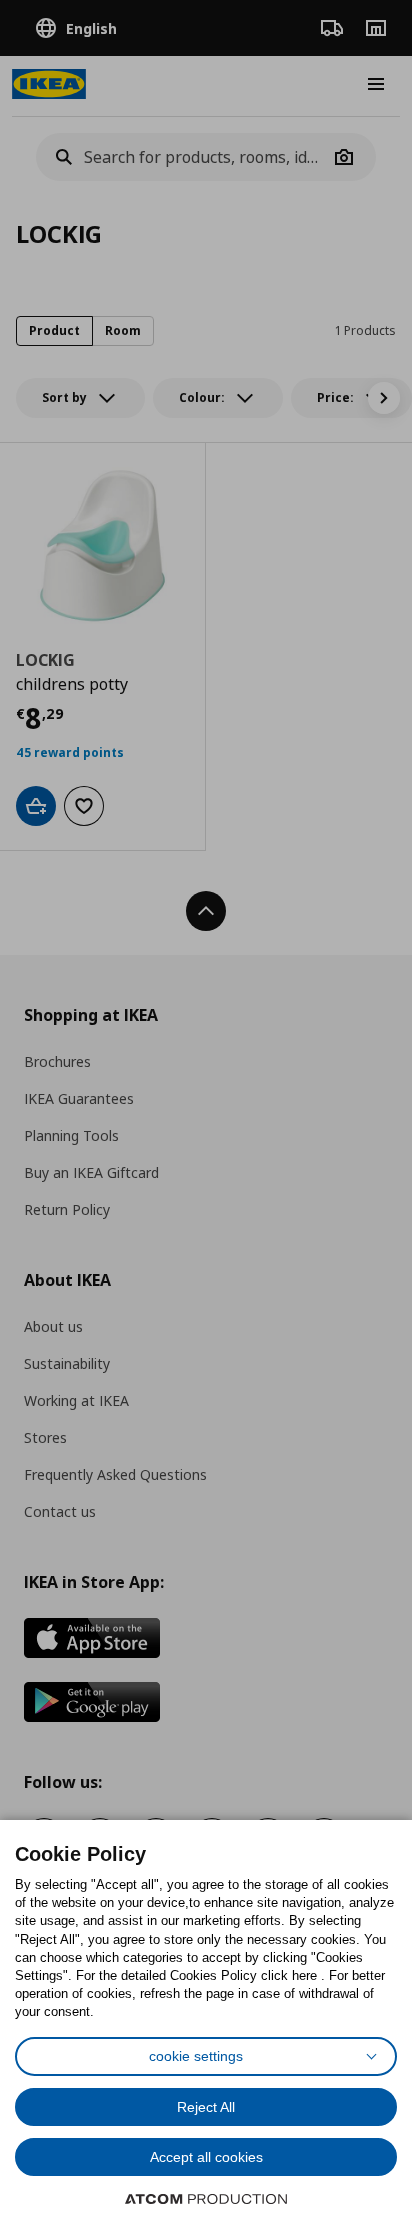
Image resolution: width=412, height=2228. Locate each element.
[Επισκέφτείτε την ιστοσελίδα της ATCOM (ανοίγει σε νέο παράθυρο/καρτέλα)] (206, 2199)
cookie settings (196, 2056)
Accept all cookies (206, 2157)
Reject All (206, 2107)
